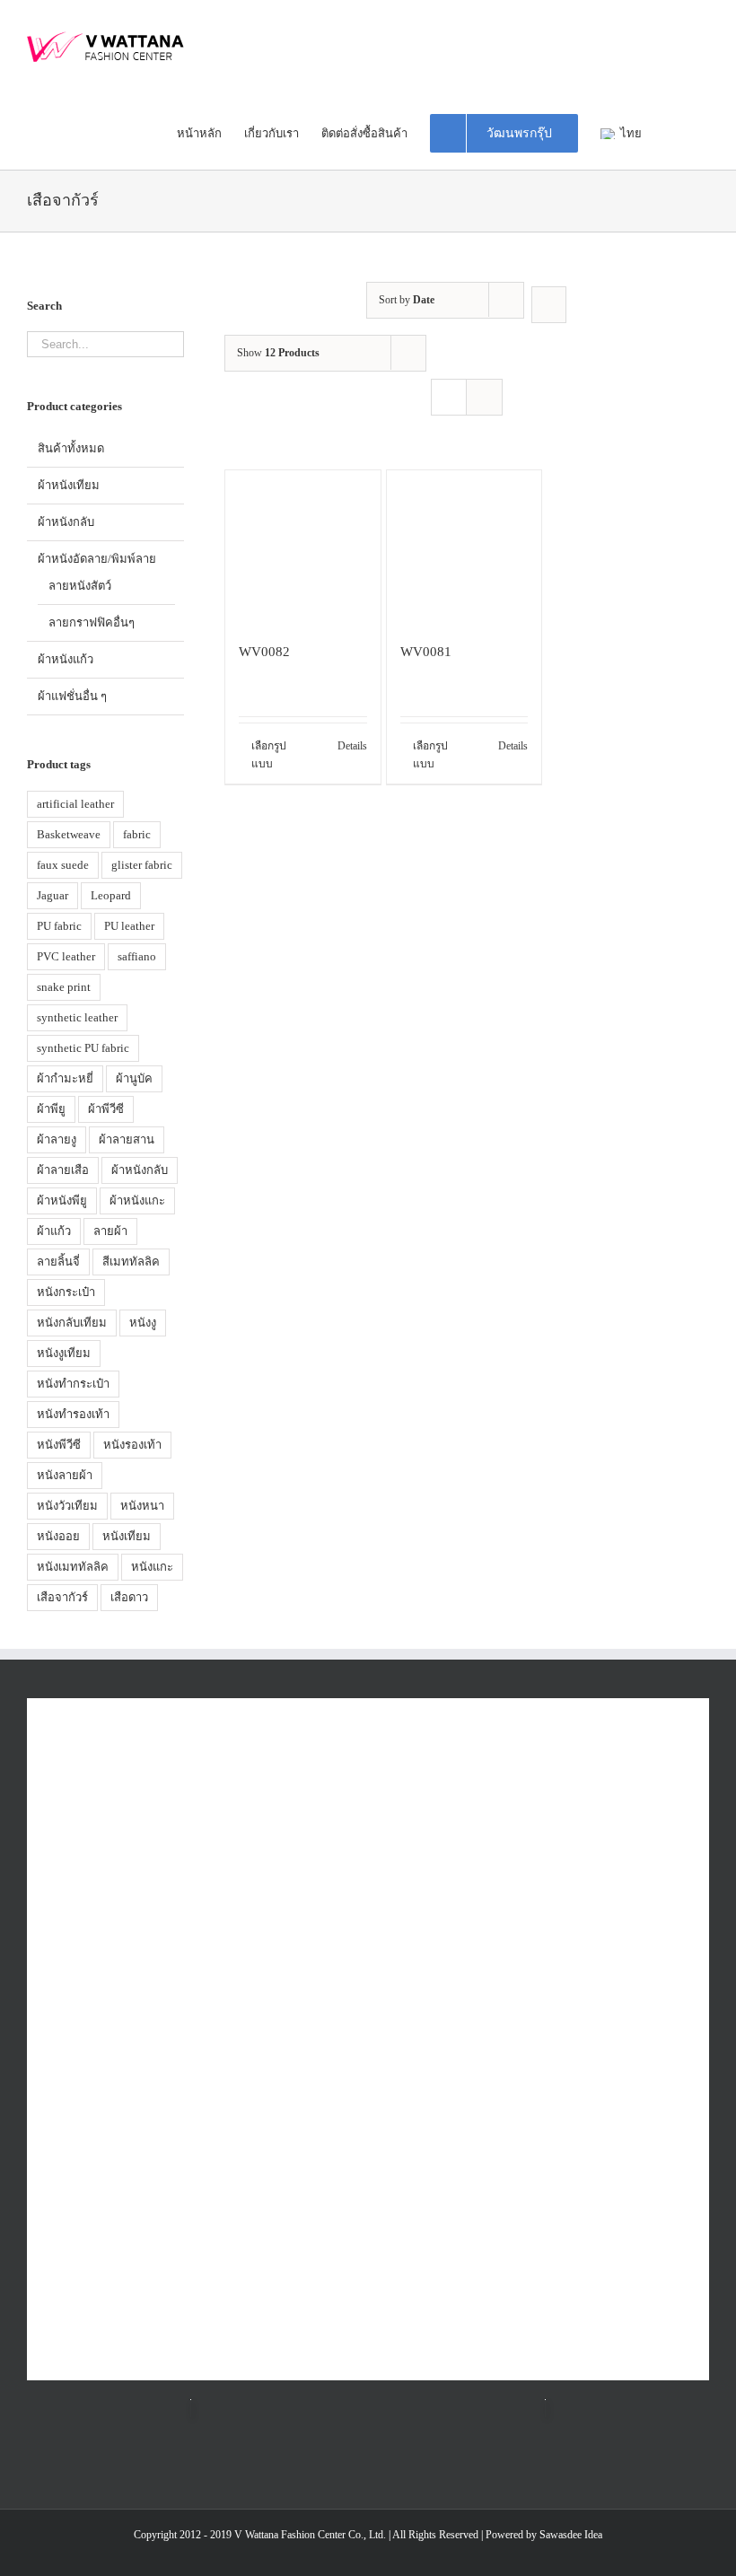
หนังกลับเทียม (72, 1323)
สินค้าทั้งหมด (71, 448)
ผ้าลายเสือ (63, 1170)
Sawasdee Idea (571, 2535)
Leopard (111, 895)
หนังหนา (142, 1506)
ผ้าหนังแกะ (137, 1200)
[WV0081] (464, 548)
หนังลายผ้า (65, 1475)
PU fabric (59, 926)
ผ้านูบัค (134, 1078)
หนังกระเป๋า (66, 1292)
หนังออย (58, 1536)
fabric (137, 834)
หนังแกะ (152, 1567)
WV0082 (264, 651)
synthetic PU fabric (83, 1048)
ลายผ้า (110, 1231)
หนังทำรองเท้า (73, 1414)
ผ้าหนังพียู (62, 1200)
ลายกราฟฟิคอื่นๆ (92, 622)
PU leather (129, 926)
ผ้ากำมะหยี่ (65, 1078)
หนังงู (143, 1323)
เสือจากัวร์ (62, 1597)
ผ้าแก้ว (54, 1231)
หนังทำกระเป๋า (73, 1384)
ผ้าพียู (51, 1109)
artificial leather (75, 804)
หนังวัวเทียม (67, 1506)
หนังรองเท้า (132, 1445)
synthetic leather (77, 1017)
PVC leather (66, 956)
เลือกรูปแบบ (269, 755)
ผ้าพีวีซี (106, 1109)
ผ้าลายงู (57, 1139)
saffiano (137, 956)
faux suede (63, 865)
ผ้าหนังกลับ (66, 522)
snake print (64, 987)
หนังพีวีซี (59, 1445)
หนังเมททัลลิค (73, 1567)
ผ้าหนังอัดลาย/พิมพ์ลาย (97, 559)
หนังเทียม (127, 1536)
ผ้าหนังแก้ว (66, 659)
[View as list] (484, 397)
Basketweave (69, 834)
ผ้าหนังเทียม (69, 485)
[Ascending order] (549, 305)
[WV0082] (302, 548)
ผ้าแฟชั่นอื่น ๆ (72, 696)
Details (352, 746)
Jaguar (53, 895)
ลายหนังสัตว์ (80, 586)
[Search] (705, 132)
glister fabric (142, 865)
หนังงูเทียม (64, 1353)
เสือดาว (129, 1597)
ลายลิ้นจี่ (58, 1262)
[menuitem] (210, 132)
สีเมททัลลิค (131, 1262)
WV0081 (426, 651)
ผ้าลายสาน (127, 1139)
